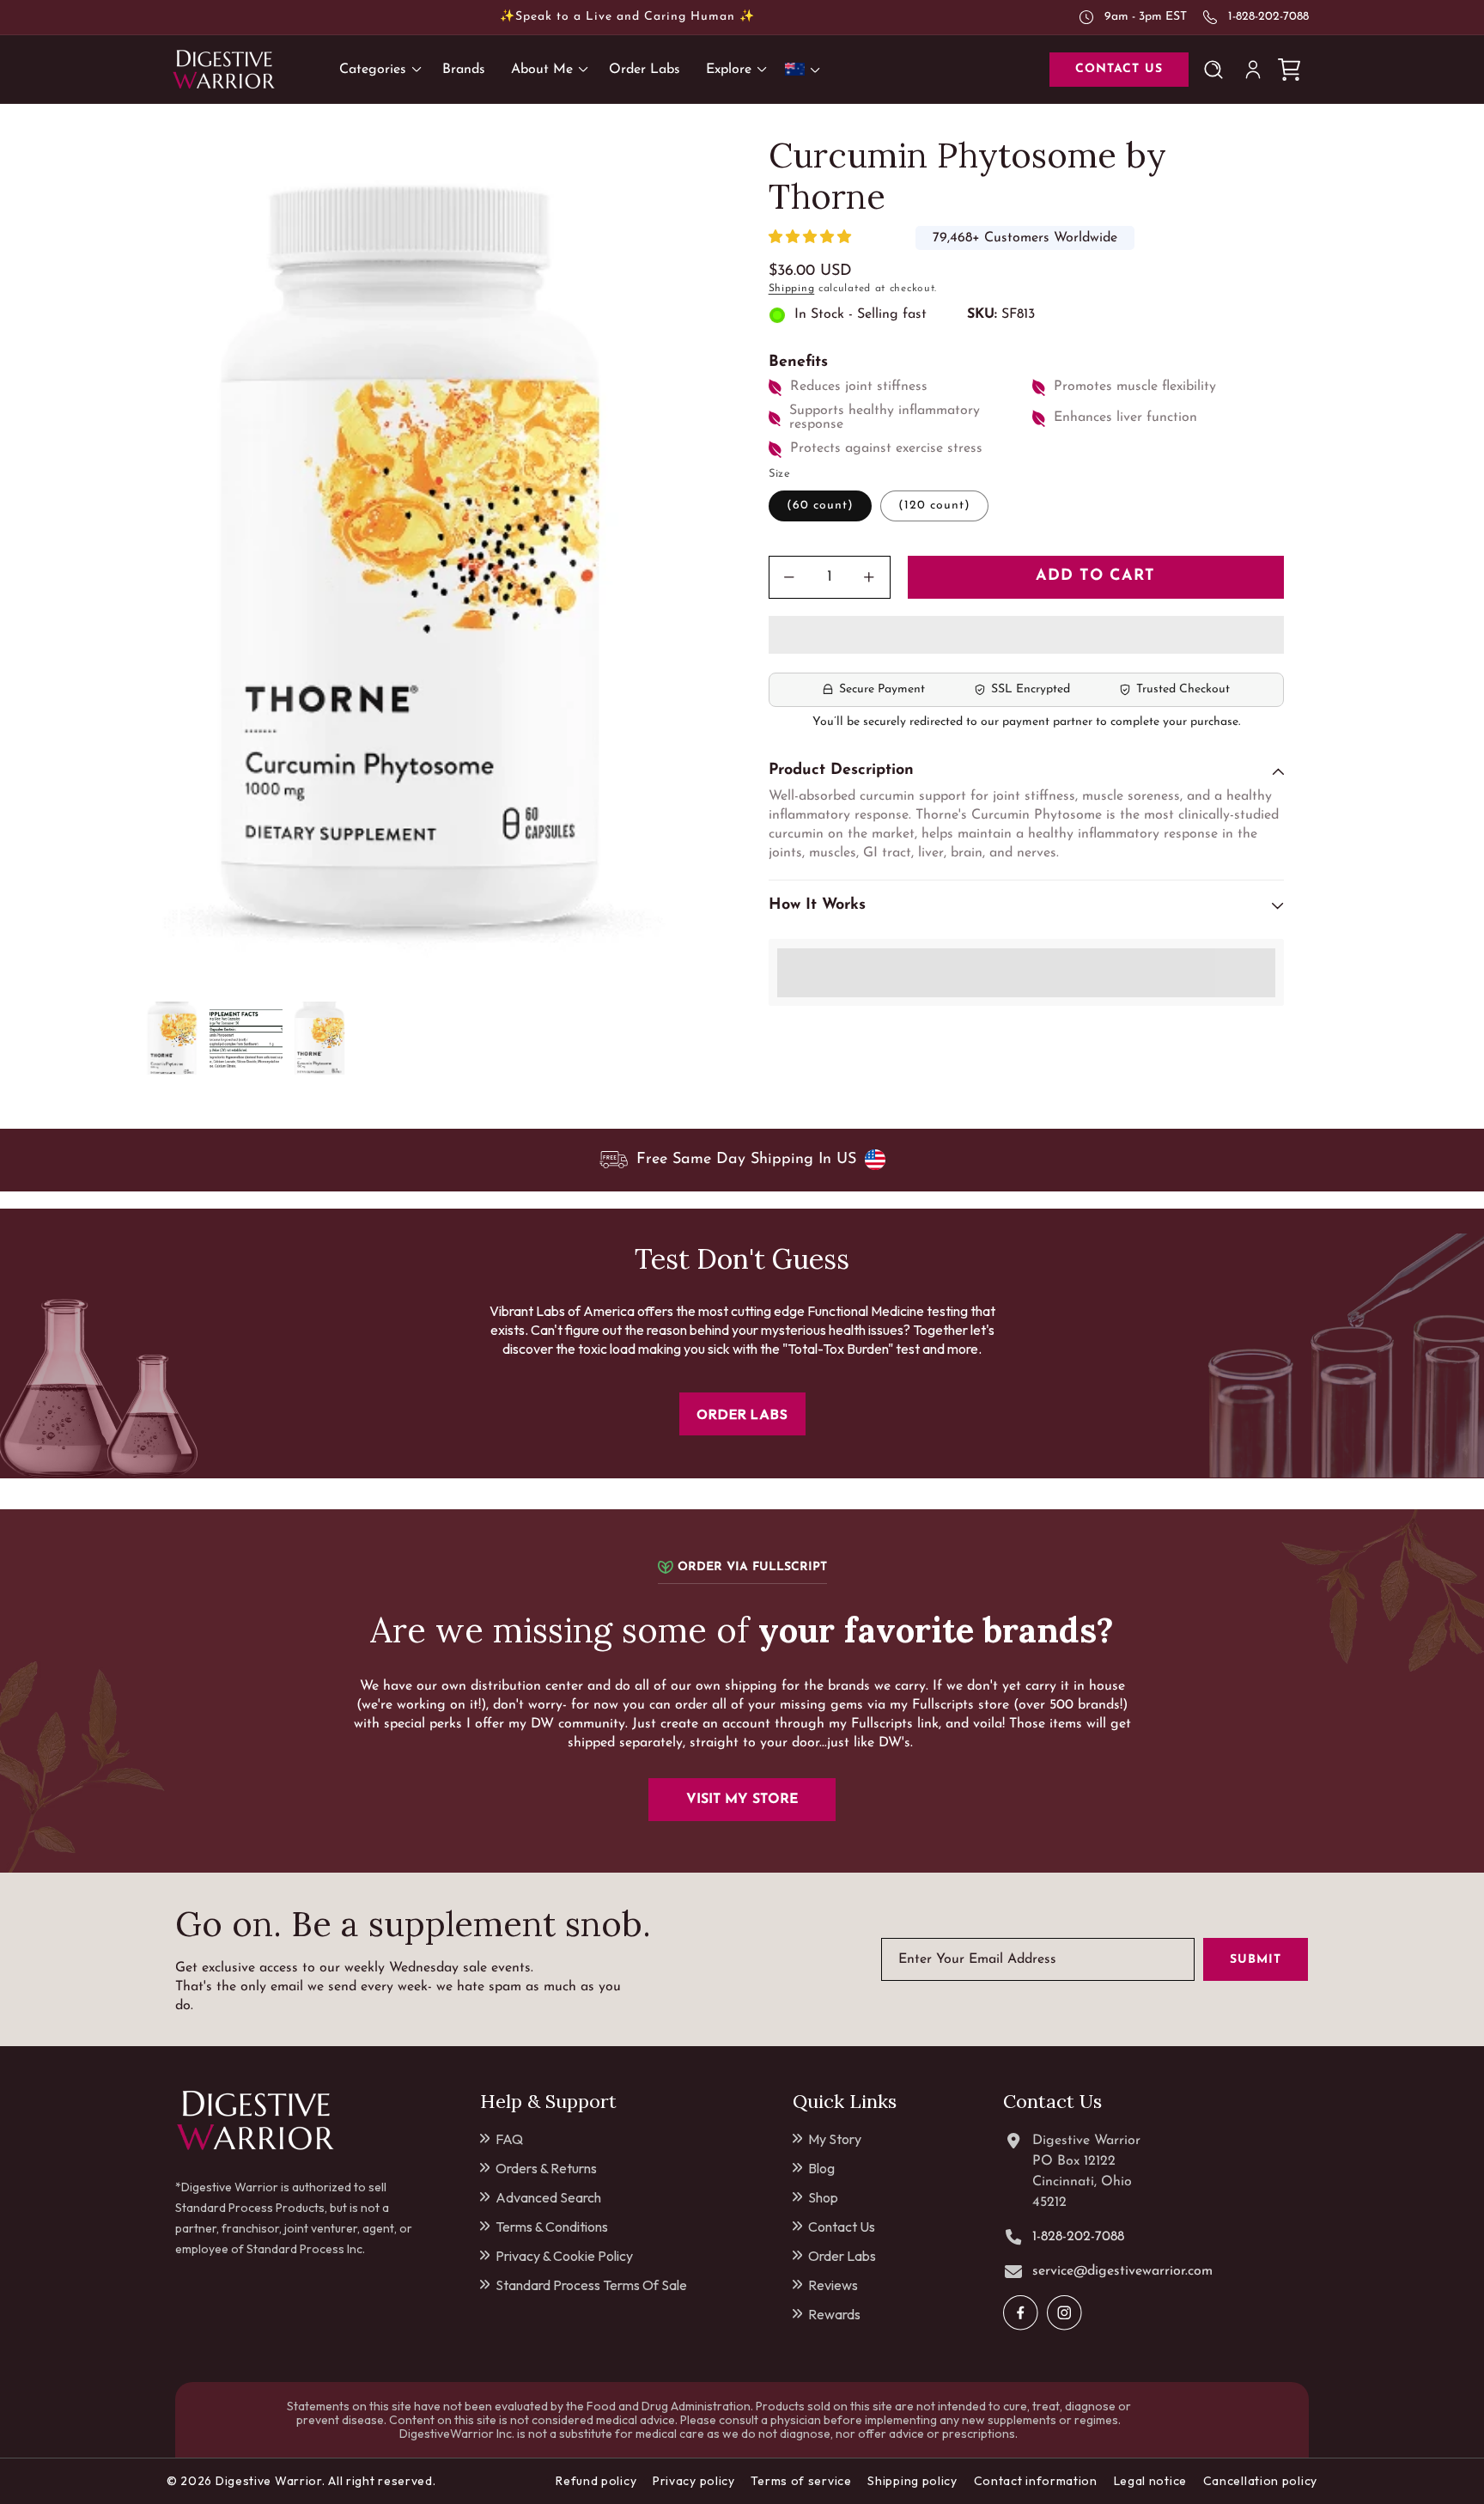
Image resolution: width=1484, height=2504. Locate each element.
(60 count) (820, 506)
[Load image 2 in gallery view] (246, 1038)
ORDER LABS (742, 1414)
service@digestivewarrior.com (1122, 2271)
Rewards (834, 2314)
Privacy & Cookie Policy (564, 2256)
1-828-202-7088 (1268, 17)
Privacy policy (694, 2481)
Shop (823, 2197)
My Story (835, 2139)
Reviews (833, 2285)
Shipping (792, 289)
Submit (1256, 1959)
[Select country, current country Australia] (806, 69)
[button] (812, 239)
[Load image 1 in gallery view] (173, 1038)
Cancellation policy (1260, 2481)
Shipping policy (912, 2481)
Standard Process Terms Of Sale (591, 2285)
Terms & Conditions (552, 2227)
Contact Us (842, 2227)
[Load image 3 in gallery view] (319, 1038)
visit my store (742, 1800)
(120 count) (934, 506)
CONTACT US (1119, 69)
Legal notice (1150, 2481)
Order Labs (842, 2256)
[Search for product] (1217, 70)
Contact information (1036, 2481)
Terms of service (801, 2481)
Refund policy (596, 2481)
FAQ (509, 2139)
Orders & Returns (546, 2168)
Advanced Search (548, 2197)
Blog (821, 2168)
